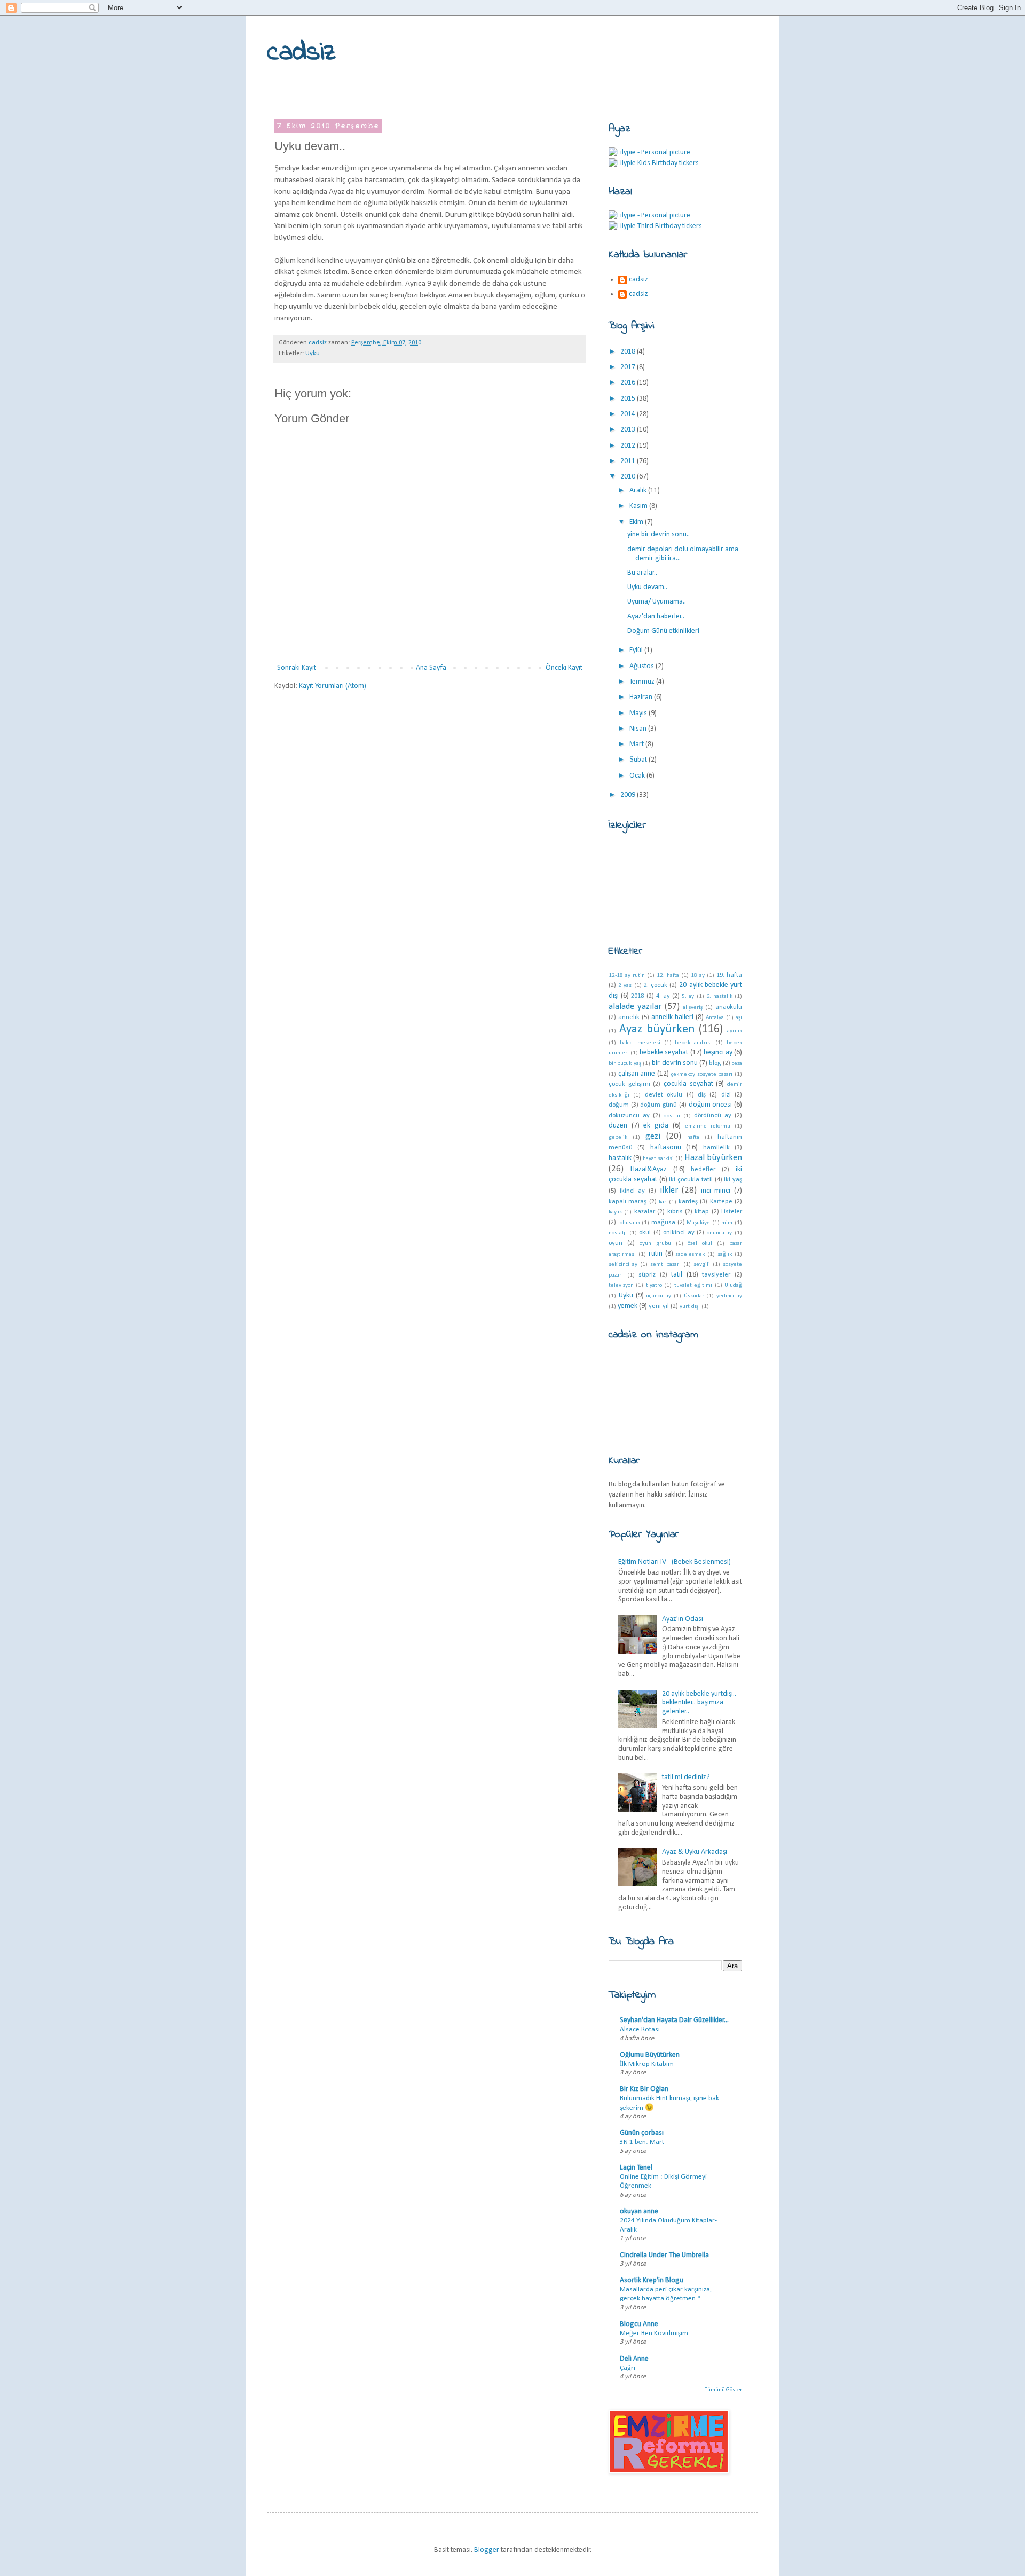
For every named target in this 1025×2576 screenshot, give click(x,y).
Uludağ (733, 1285)
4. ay (663, 996)
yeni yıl (659, 1306)
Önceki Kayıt (564, 668)
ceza (737, 1064)
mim (727, 1223)
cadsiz (301, 53)
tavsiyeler (716, 1275)
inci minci (716, 1191)
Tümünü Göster (723, 2390)
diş (702, 1095)
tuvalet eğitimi (693, 1285)
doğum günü (659, 1105)
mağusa (663, 1223)
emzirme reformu (708, 1126)
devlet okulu (664, 1095)
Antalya (715, 1018)
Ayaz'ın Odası (683, 1619)
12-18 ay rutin (627, 976)
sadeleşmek (690, 1254)
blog (715, 1063)
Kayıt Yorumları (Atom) (333, 686)
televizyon (621, 1285)
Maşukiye (698, 1223)
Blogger (487, 2550)
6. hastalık (719, 996)
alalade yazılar (635, 1007)
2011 (629, 461)
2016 (629, 383)
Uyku (313, 354)
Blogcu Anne (639, 2324)
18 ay (698, 976)
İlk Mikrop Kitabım (647, 2064)
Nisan (639, 729)
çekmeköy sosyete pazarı (702, 1074)
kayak (615, 1212)
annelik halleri (672, 1017)
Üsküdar (694, 1296)
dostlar (672, 1116)
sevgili (702, 1264)
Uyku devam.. (647, 587)
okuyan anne (639, 2211)
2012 (629, 446)
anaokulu (729, 1007)
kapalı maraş (628, 1202)
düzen (618, 1126)
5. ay (688, 996)
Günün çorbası (642, 2133)
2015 (629, 399)
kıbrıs (675, 1212)
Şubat (639, 760)
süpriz (647, 1275)
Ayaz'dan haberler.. (656, 617)
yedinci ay (729, 1296)
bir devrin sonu (675, 1063)
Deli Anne (634, 2359)
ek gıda (656, 1126)
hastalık (620, 1158)
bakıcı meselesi (640, 1043)
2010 (629, 477)
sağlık (725, 1254)
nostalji (618, 1233)
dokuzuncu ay (629, 1116)
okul (645, 1233)
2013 (629, 430)
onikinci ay (679, 1233)
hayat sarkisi (658, 1159)
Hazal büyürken (713, 1158)
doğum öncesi (711, 1105)
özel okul (700, 1244)
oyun (616, 1243)
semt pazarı (665, 1264)
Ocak (638, 776)
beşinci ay (718, 1052)
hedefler (703, 1170)
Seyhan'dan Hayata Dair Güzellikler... (674, 2020)
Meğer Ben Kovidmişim (654, 2333)
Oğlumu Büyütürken (650, 2055)
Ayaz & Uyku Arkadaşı (695, 1852)
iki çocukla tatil (691, 1180)
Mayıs (639, 713)
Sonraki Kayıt (297, 668)
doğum (619, 1105)
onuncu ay (720, 1233)
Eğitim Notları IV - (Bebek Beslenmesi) (675, 1562)
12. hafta (668, 976)
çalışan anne (637, 1074)
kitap (702, 1212)
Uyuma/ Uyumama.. (657, 602)
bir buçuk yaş (625, 1064)
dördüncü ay (713, 1116)
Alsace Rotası (640, 2029)
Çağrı (628, 2368)
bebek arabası (693, 1043)
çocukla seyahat (688, 1084)
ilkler (669, 1190)
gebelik (618, 1137)
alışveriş (693, 1008)
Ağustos (642, 666)
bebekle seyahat (664, 1052)
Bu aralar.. (642, 573)
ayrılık (735, 1031)
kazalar (645, 1212)
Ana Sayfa (431, 668)
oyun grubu (655, 1244)
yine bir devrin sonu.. (659, 534)
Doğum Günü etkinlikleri (663, 631)
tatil (677, 1275)
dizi (726, 1095)
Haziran (642, 697)
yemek (628, 1306)
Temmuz (643, 682)
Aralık (639, 491)
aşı (739, 1018)
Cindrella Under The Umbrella (664, 2255)
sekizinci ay (623, 1264)
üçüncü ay (659, 1296)
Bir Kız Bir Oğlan (644, 2089)
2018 (629, 352)
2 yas (625, 986)
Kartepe (721, 1202)
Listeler (732, 1212)
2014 (629, 414)
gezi (653, 1136)
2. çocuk (656, 985)
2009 (629, 795)
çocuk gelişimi (629, 1084)
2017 (629, 367)
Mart (637, 744)
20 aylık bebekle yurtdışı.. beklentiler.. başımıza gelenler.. (699, 1703)
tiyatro (654, 1285)
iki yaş (733, 1180)
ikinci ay (633, 1191)
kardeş (688, 1202)
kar (663, 1202)
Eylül (637, 650)
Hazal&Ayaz (649, 1169)
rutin (656, 1254)
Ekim (637, 522)
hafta (693, 1137)
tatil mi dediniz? (686, 1777)
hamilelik (716, 1148)
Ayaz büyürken (657, 1029)
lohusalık (629, 1223)
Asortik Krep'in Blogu (652, 2280)
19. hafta (729, 975)
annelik (629, 1017)
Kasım (639, 506)
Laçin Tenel (636, 2168)
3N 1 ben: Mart (642, 2142)
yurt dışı (690, 1307)
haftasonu (666, 1148)
